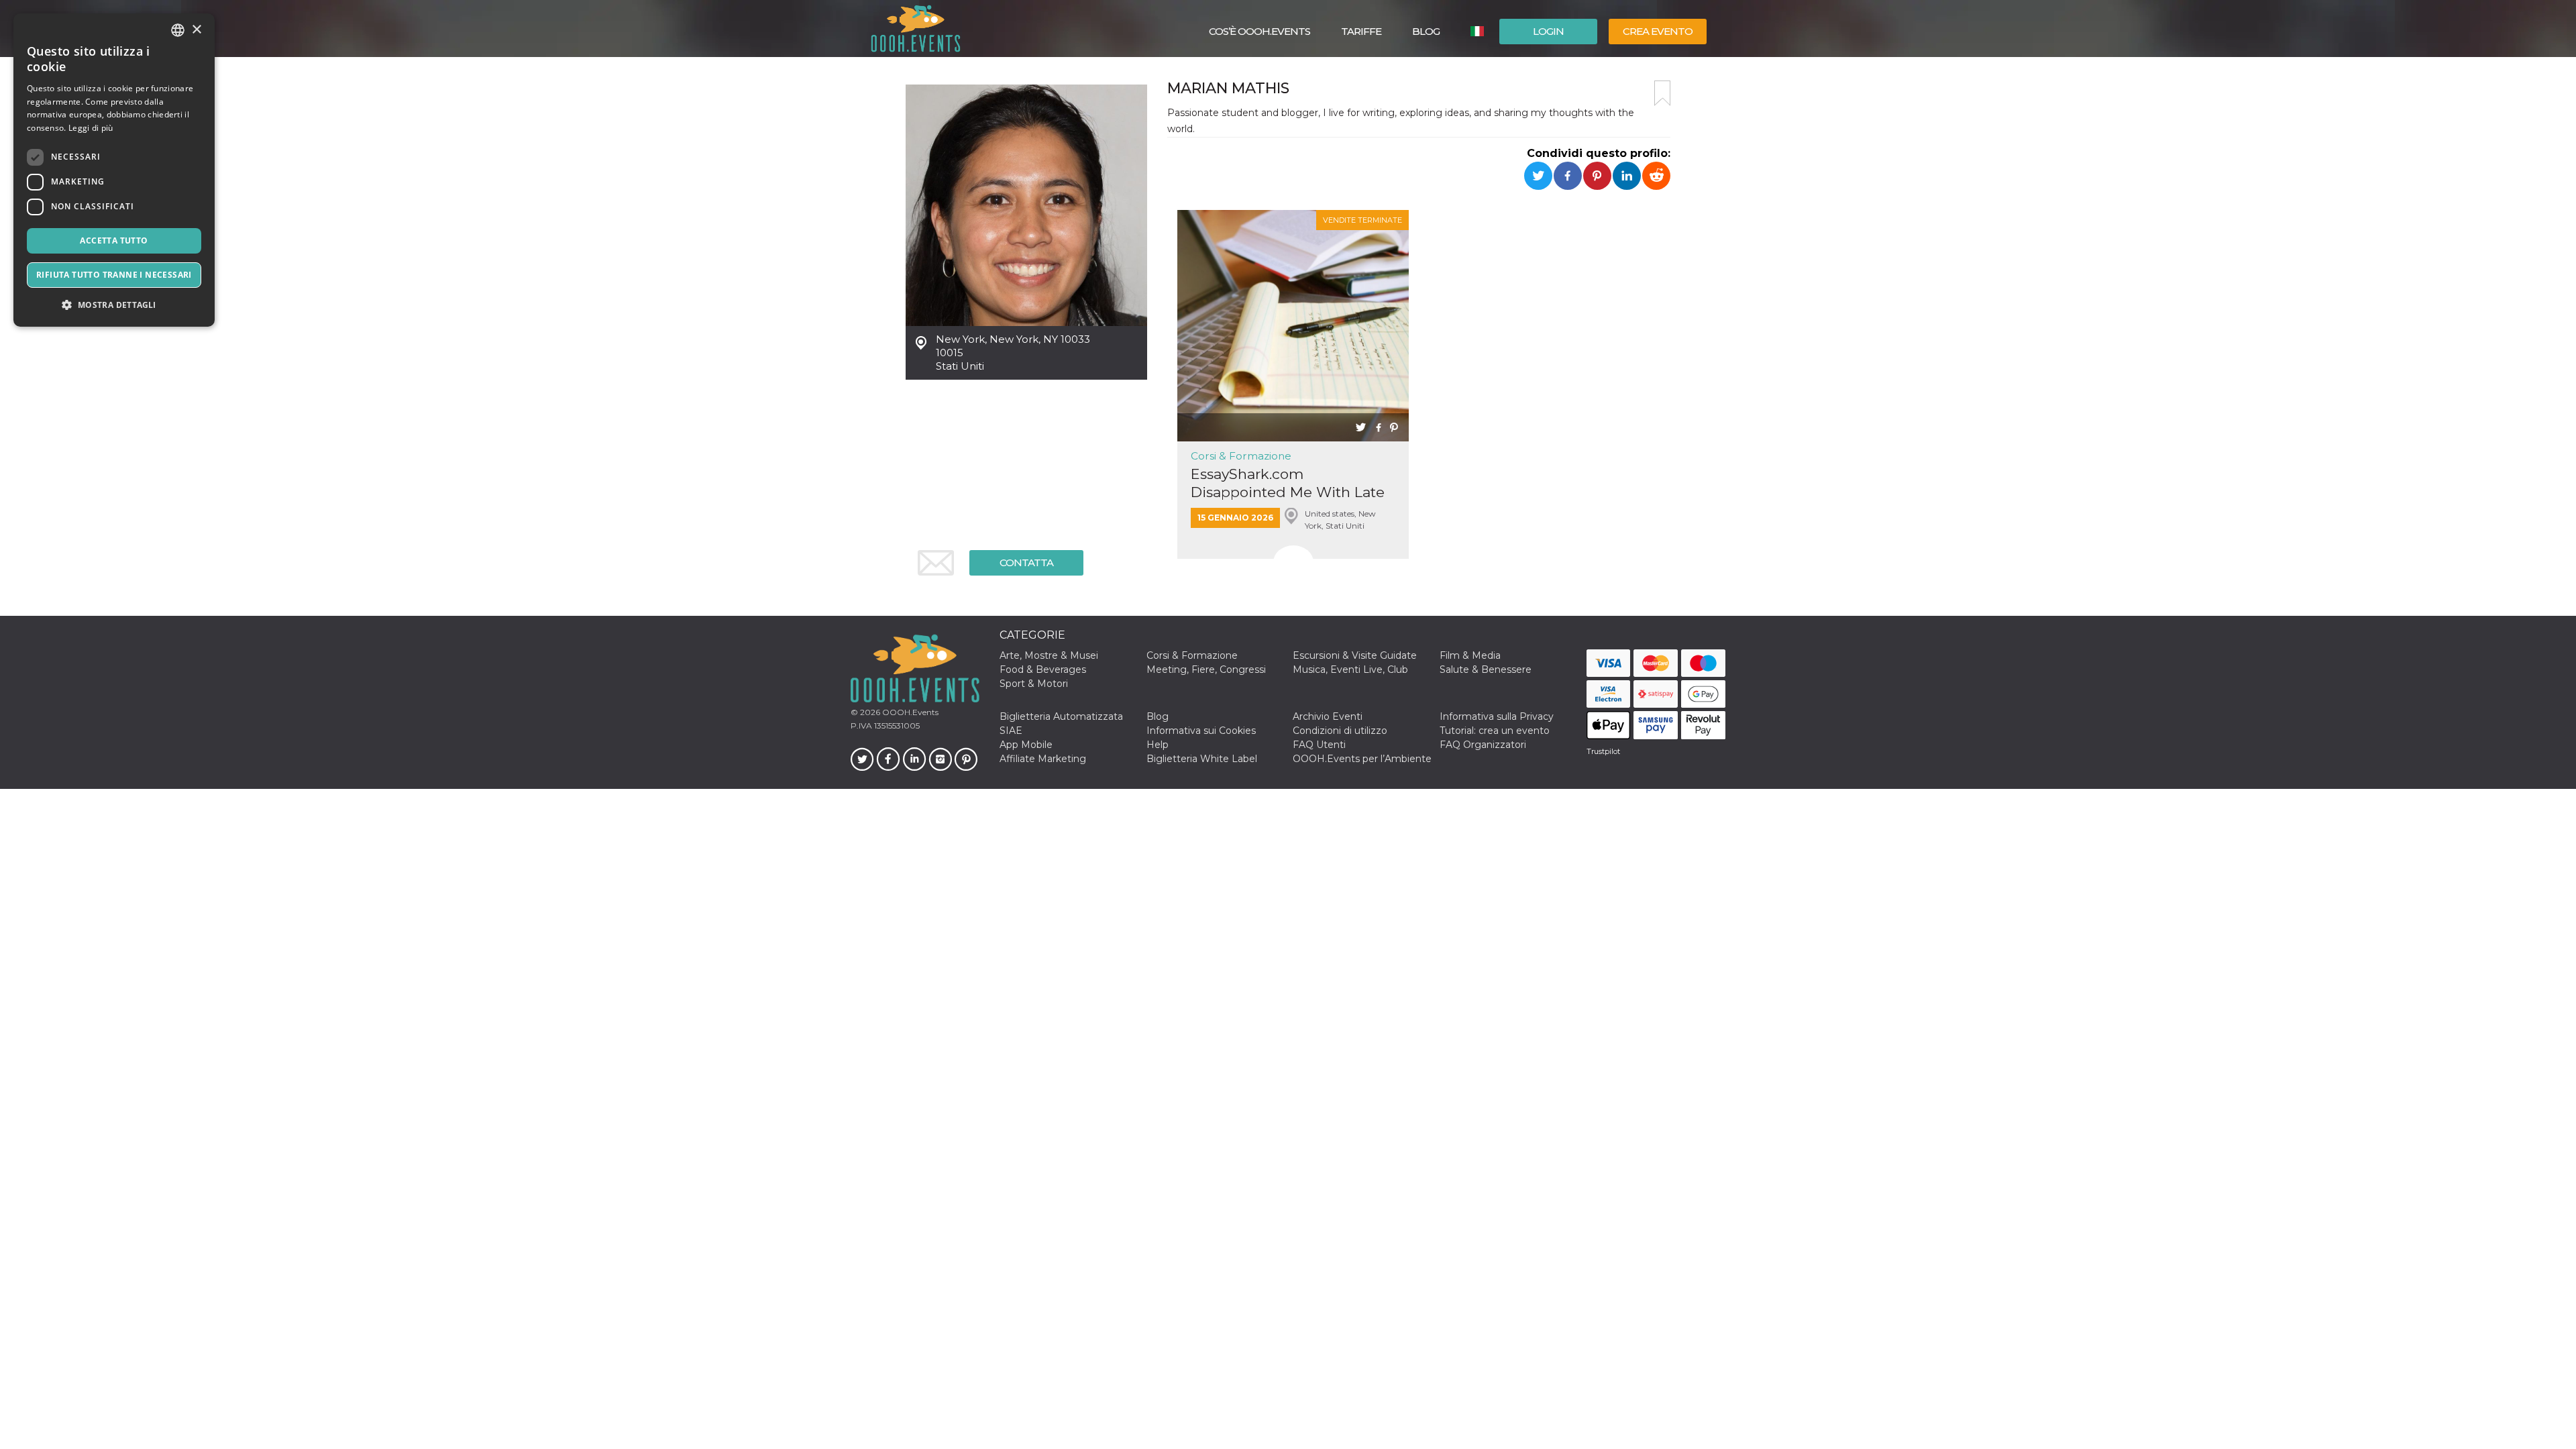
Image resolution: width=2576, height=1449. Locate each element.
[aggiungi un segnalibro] (1662, 93)
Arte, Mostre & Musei (1049, 655)
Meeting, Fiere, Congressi (1206, 669)
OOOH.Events (909, 712)
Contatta (1026, 562)
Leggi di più (91, 128)
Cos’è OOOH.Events (1259, 31)
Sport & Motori (1034, 684)
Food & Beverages (1043, 669)
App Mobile (1026, 745)
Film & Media (1470, 655)
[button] (114, 305)
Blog (1426, 31)
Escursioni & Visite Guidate (1355, 655)
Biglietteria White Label (1202, 759)
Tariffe (1361, 31)
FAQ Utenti (1319, 745)
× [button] (196, 30)
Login (1548, 31)
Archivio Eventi (1328, 716)
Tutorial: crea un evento (1495, 731)
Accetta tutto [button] (114, 240)
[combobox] (178, 30)
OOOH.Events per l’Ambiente (1362, 759)
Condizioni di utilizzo (1340, 731)
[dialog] (114, 170)
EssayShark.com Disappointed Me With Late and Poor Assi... (1288, 483)
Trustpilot (1603, 751)
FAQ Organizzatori (1483, 745)
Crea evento (1658, 31)
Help (1158, 745)
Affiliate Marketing (1043, 759)
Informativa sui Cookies (1201, 731)
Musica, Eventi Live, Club (1350, 669)
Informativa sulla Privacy (1497, 716)
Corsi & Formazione (1241, 456)
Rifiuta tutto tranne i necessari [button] (114, 275)
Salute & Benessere (1486, 669)
